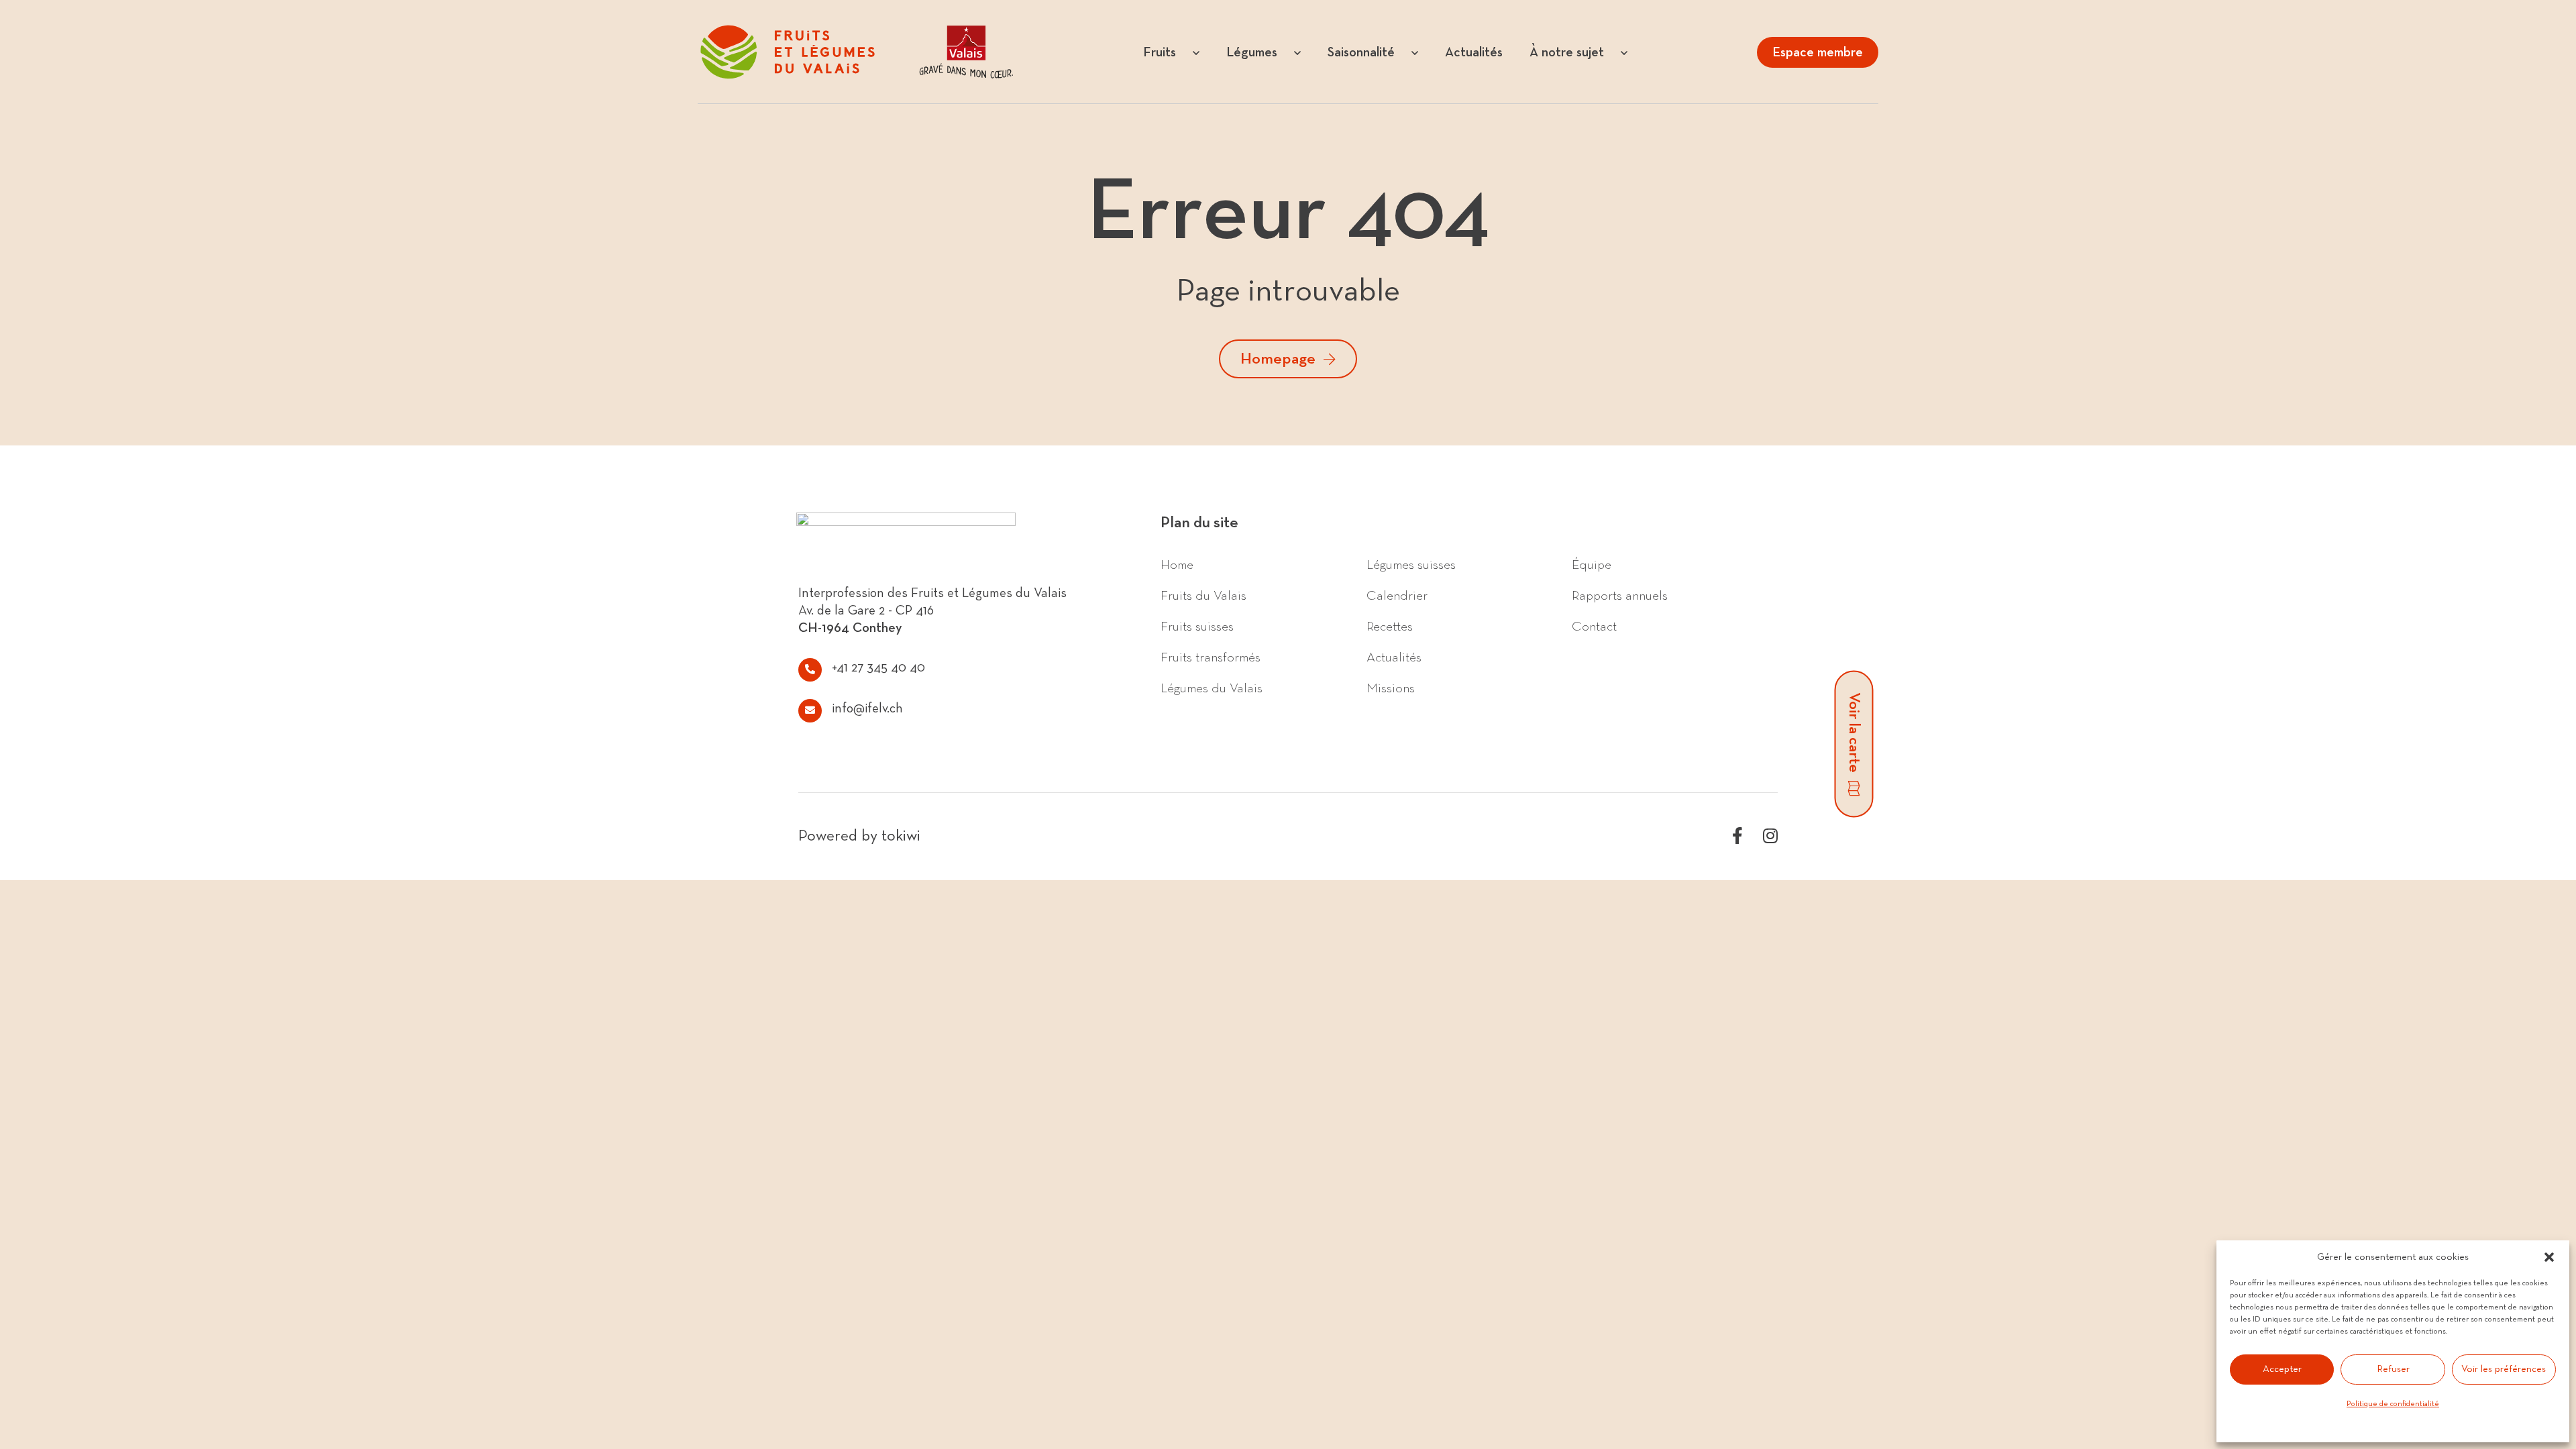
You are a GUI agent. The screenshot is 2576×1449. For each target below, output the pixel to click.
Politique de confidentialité (2393, 1404)
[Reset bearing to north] (2560, 962)
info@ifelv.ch (867, 708)
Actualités (1394, 657)
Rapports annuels (1620, 596)
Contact (1594, 627)
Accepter (2282, 1369)
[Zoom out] (2560, 942)
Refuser (2393, 1369)
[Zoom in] (2560, 923)
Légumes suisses (1411, 565)
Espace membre (1818, 52)
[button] (2549, 1257)
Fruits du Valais (1203, 596)
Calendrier (1397, 596)
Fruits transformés (1211, 657)
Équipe (1592, 565)
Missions (1391, 688)
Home (1177, 565)
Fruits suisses (1197, 627)
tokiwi (901, 836)
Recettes (1390, 627)
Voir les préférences (2504, 1369)
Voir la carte (1854, 733)
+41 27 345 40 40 (878, 667)
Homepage (1278, 359)
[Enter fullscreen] (2560, 897)
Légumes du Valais (1212, 688)
